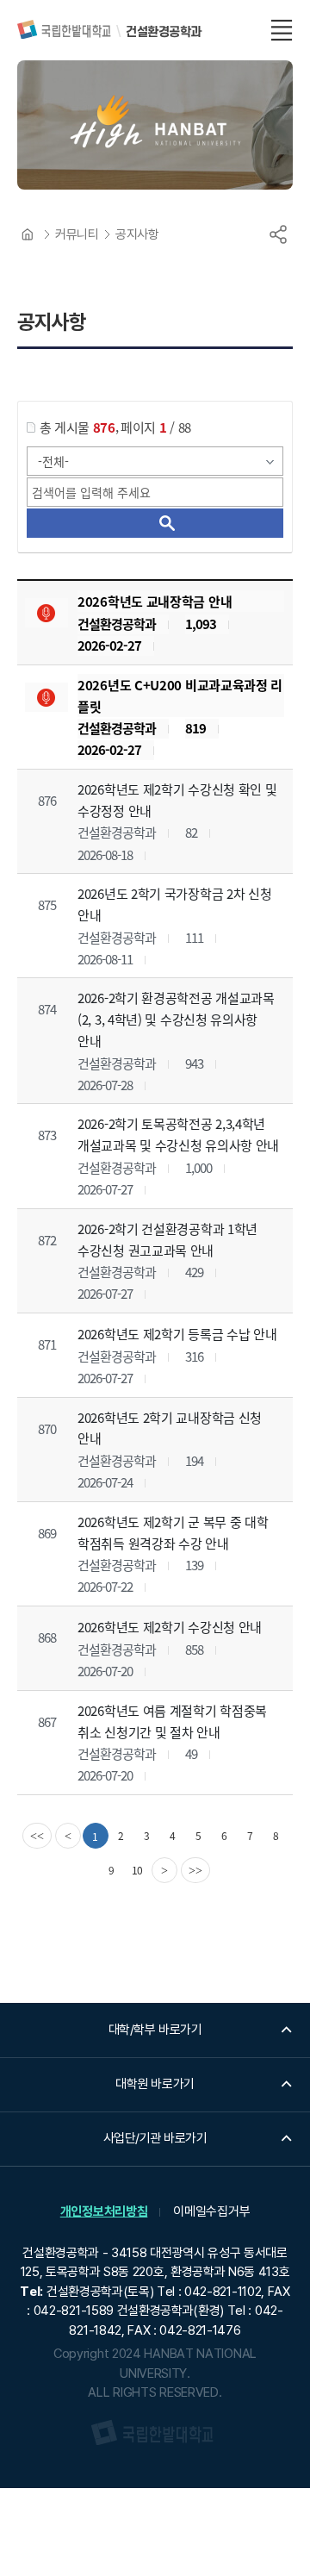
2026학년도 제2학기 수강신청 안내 (170, 1627)
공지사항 (137, 234)
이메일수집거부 (211, 2211)
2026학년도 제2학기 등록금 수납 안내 (177, 1334)
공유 (278, 234)
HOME (28, 234)
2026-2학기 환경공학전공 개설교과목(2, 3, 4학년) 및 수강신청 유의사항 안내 (176, 1019)
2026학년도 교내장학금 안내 (155, 601)
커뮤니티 (77, 234)
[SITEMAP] (282, 30)
